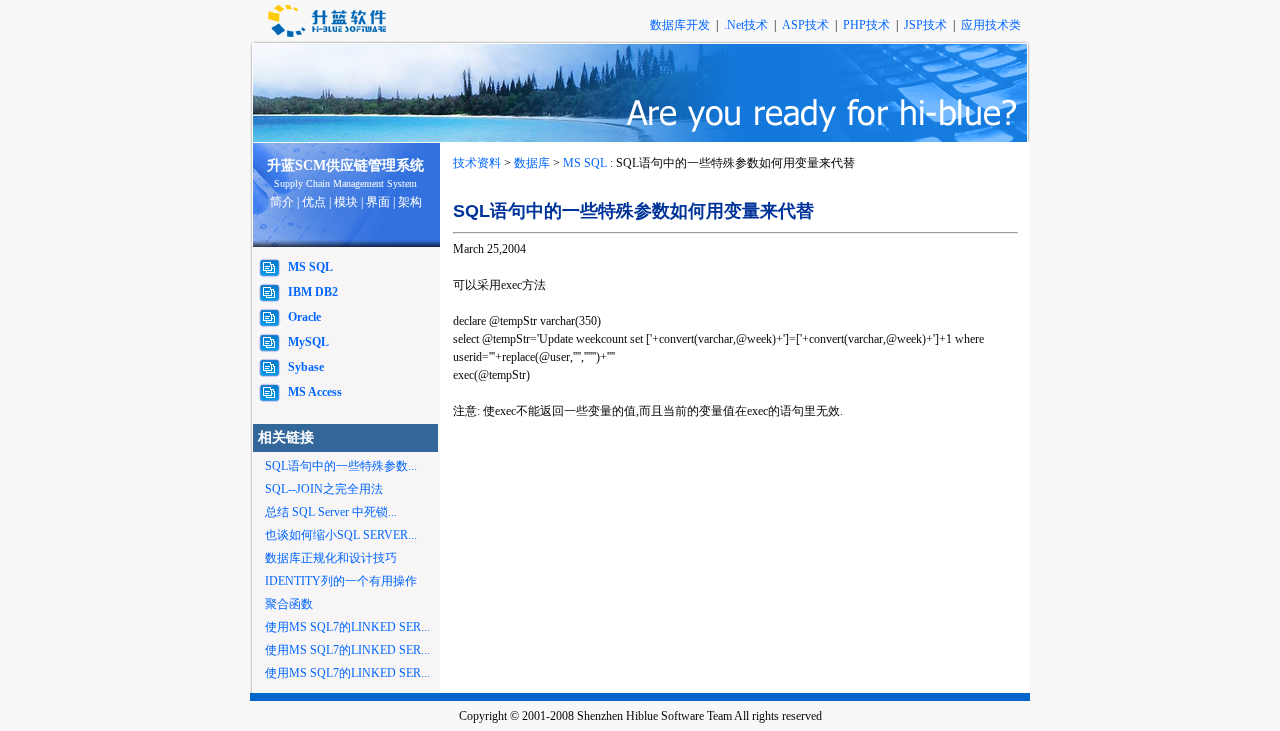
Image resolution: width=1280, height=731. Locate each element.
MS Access (315, 392)
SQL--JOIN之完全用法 (324, 489)
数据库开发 (681, 25)
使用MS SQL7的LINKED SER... (347, 627)
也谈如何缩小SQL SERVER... (341, 535)
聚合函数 (289, 604)
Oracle (304, 317)
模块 (346, 202)
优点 (314, 202)
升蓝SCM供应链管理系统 (345, 165)
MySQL (308, 342)
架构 (410, 202)
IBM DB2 (313, 292)
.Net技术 (746, 25)
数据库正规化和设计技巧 (331, 558)
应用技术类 (991, 25)
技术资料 (477, 163)
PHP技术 (868, 25)
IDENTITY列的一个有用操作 (341, 581)
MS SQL (310, 267)
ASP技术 (807, 25)
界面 (378, 202)
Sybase (306, 367)
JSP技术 (927, 25)
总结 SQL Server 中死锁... (331, 512)
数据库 (532, 163)
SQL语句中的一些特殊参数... (341, 466)
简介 (282, 202)
